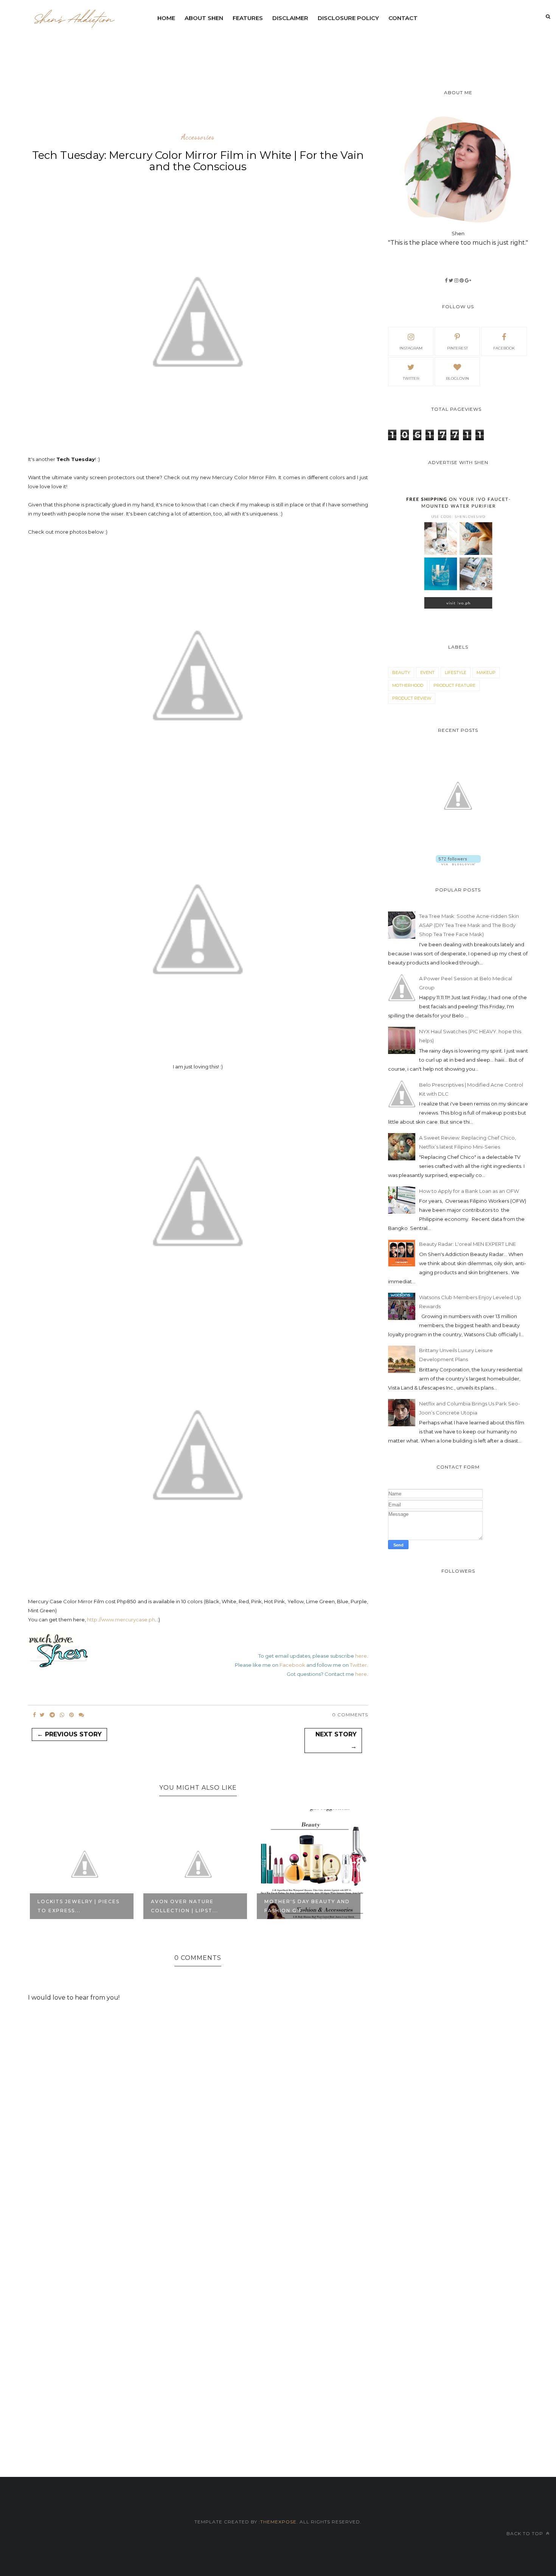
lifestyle (456, 672)
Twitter (358, 1665)
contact (403, 18)
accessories (198, 137)
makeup (486, 672)
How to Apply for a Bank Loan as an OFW (469, 1191)
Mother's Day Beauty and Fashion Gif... (194, 1906)
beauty (401, 672)
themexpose (278, 2522)
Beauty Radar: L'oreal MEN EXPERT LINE (467, 1244)
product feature (454, 685)
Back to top (526, 2533)
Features (248, 18)
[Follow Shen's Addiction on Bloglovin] (458, 863)
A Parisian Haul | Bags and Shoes (308, 1906)
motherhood (408, 685)
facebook (504, 348)
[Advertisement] (336, 47)
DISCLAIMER (290, 18)
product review (412, 698)
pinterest (457, 348)
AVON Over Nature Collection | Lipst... (71, 1906)
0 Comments (350, 1715)
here (361, 1656)
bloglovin (457, 378)
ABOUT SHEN (204, 18)
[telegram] (52, 1715)
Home (166, 18)
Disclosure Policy (348, 18)
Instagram (411, 348)
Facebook (292, 1665)
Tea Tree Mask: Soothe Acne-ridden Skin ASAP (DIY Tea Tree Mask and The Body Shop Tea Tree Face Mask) (469, 925)
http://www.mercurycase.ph (121, 1620)
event (427, 672)
